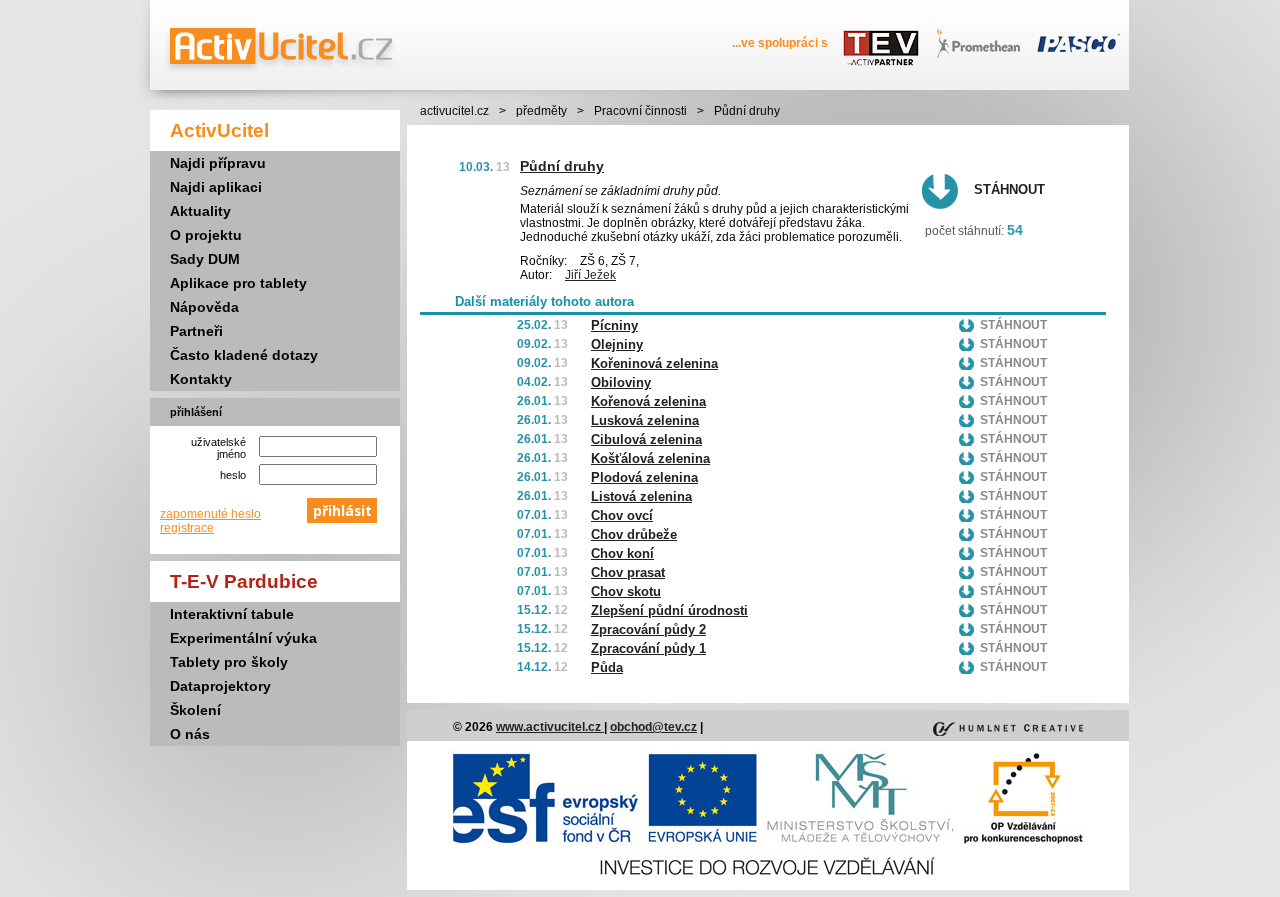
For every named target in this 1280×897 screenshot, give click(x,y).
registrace (187, 528)
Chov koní (622, 553)
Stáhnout (1009, 189)
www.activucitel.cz (550, 727)
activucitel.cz (454, 111)
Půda (607, 667)
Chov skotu (626, 591)
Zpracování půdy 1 (648, 648)
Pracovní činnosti (640, 111)
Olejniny (617, 344)
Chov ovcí (622, 515)
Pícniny (614, 325)
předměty (541, 111)
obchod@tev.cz (653, 727)
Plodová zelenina (644, 477)
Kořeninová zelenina (654, 363)
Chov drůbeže (634, 534)
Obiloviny (621, 382)
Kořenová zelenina (648, 401)
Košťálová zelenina (650, 458)
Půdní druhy (562, 166)
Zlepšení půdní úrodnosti (669, 610)
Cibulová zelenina (646, 439)
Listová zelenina (641, 496)
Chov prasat (628, 572)
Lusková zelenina (645, 420)
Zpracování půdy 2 (648, 629)
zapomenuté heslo (210, 514)
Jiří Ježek (590, 275)
